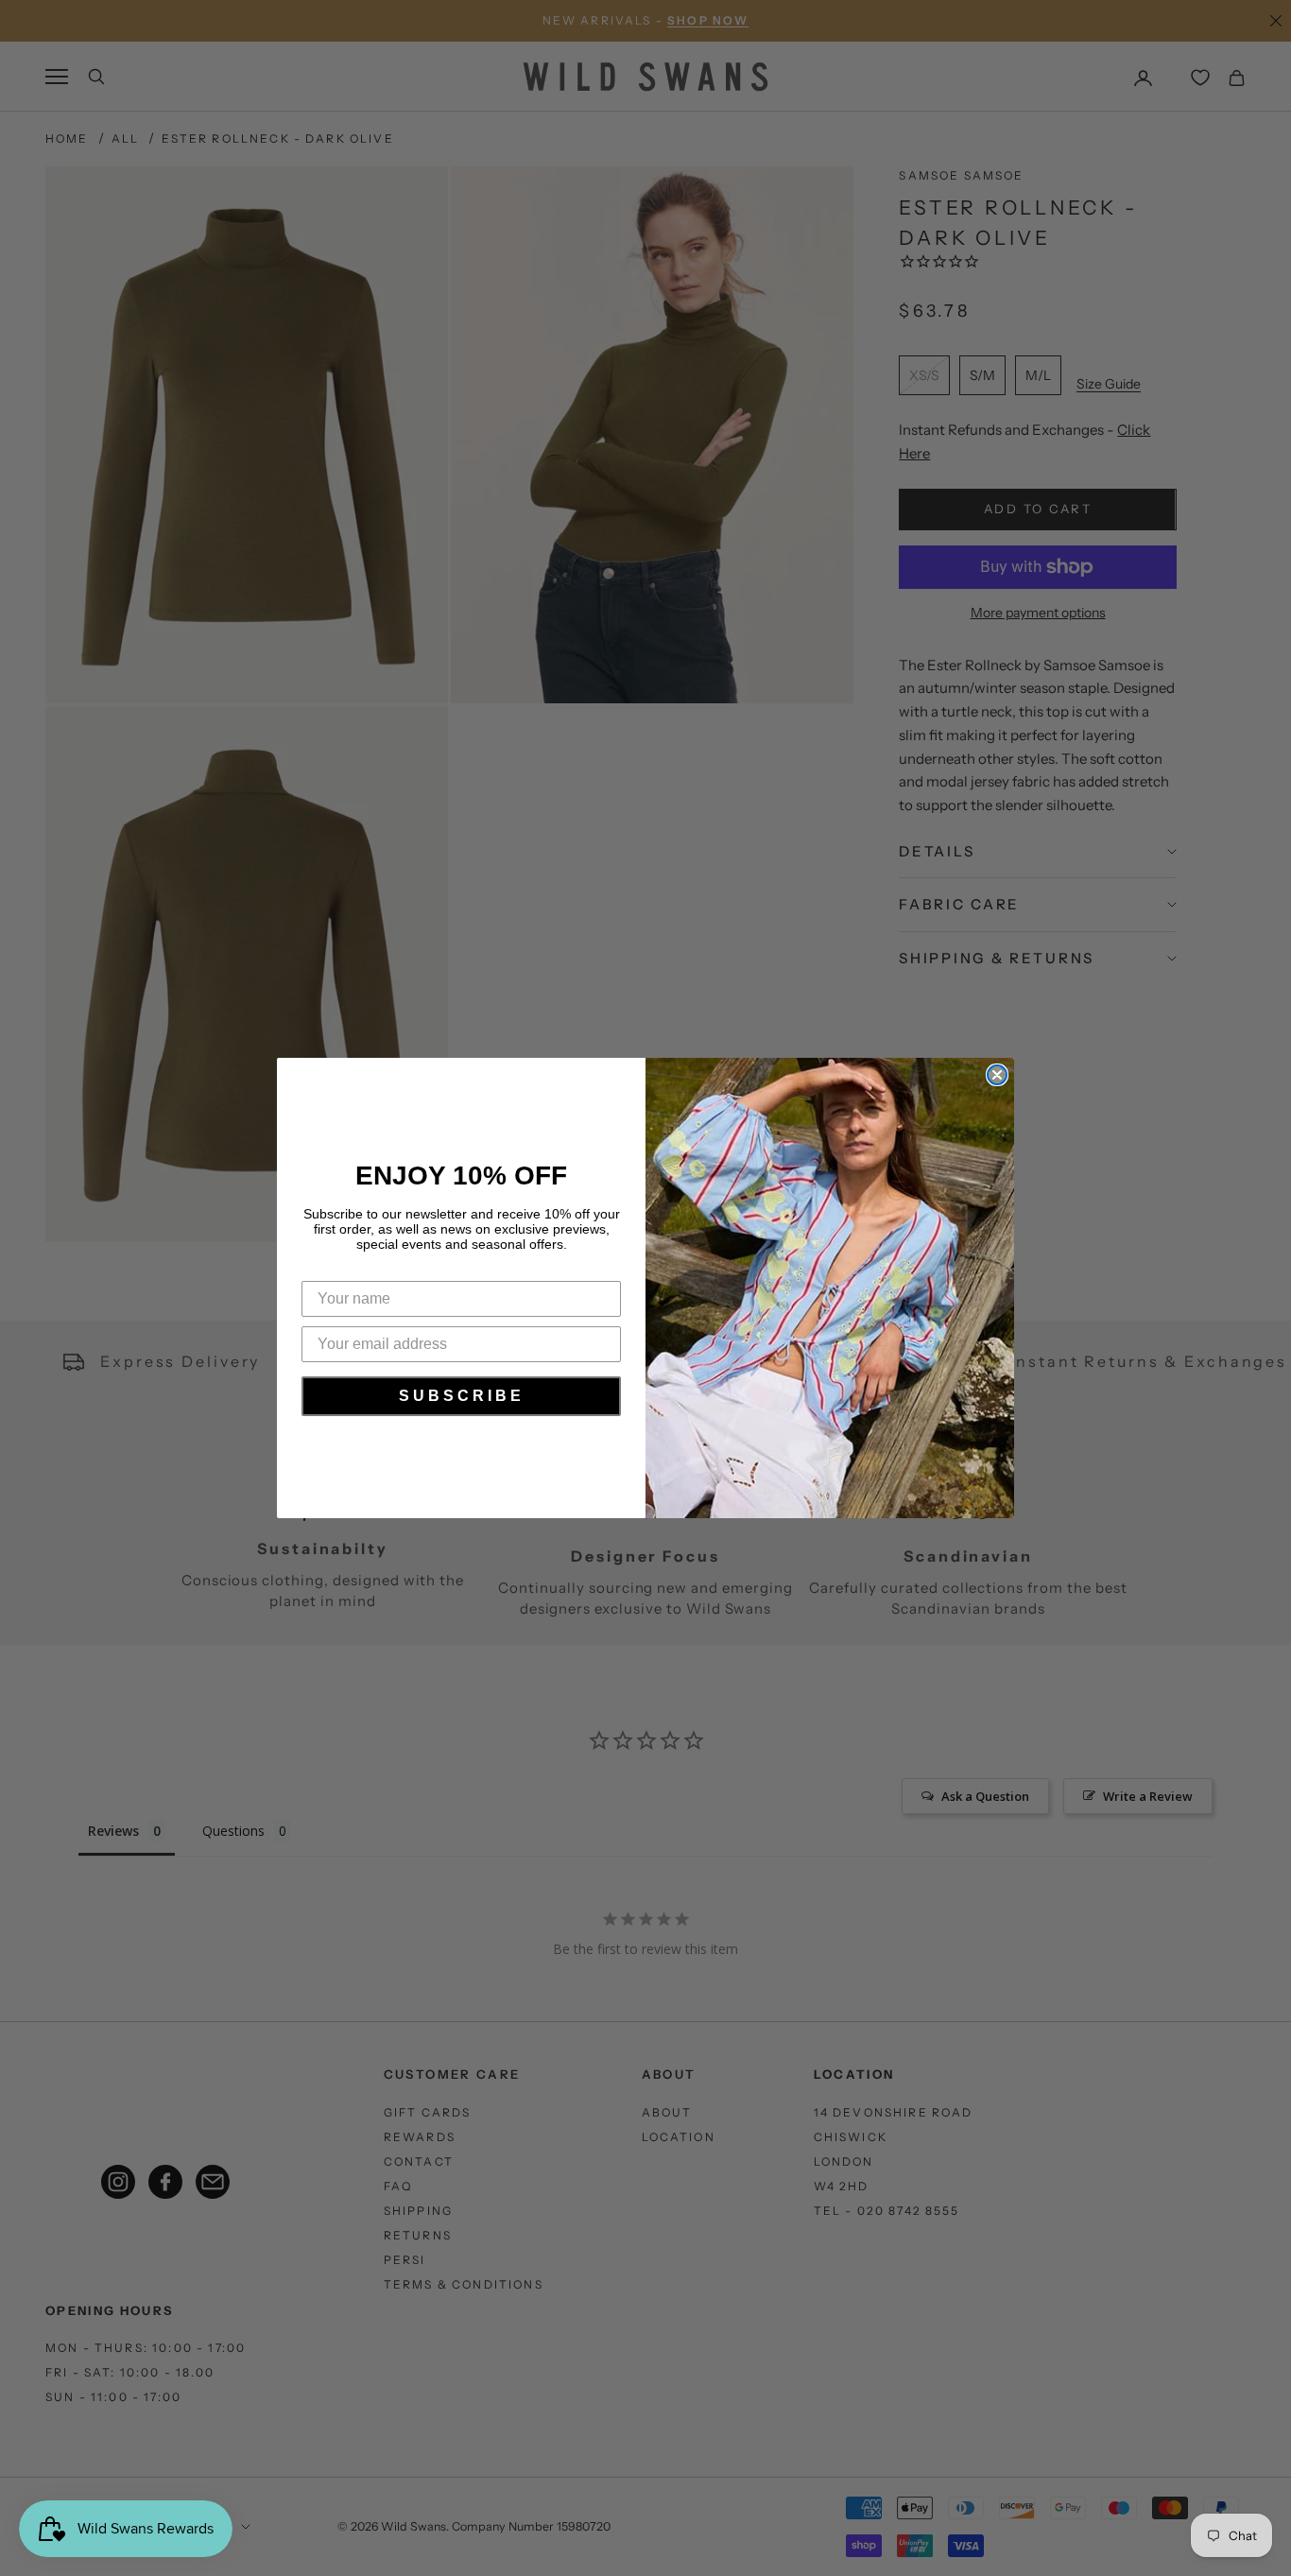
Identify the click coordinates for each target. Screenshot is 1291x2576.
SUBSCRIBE (462, 1396)
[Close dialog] (997, 1075)
